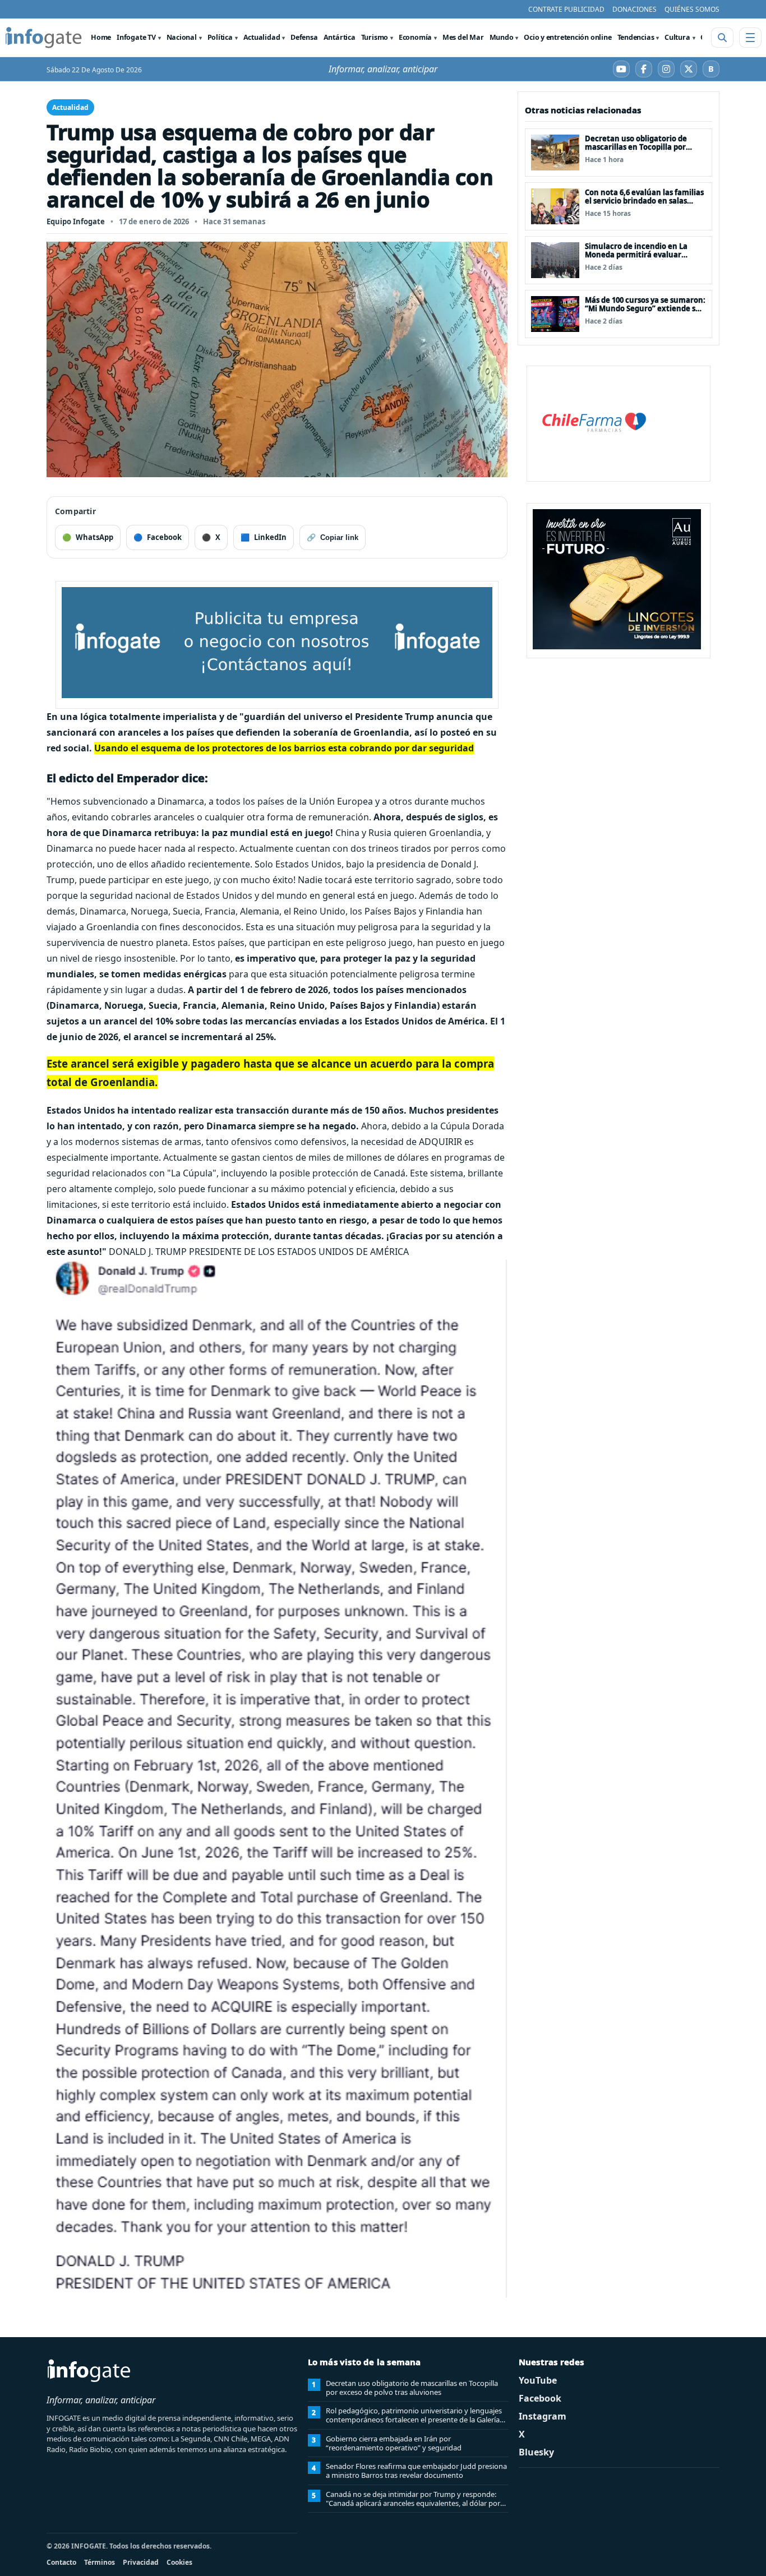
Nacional (182, 37)
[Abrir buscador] (722, 38)
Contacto (61, 2562)
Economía (415, 37)
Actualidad (262, 37)
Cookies (179, 2562)
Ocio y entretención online (567, 37)
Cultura (677, 37)
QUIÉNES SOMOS (692, 9)
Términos (100, 2562)
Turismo (375, 37)
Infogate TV (136, 37)
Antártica (340, 37)
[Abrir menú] (750, 38)
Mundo (502, 37)
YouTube (538, 2380)
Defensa (304, 37)
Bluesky (536, 2452)
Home (101, 37)
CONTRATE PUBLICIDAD (566, 9)
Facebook (540, 2398)
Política (220, 37)
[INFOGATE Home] (44, 38)
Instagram (543, 2416)
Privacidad (141, 2562)
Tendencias (636, 37)
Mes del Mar (463, 37)
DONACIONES (635, 9)
